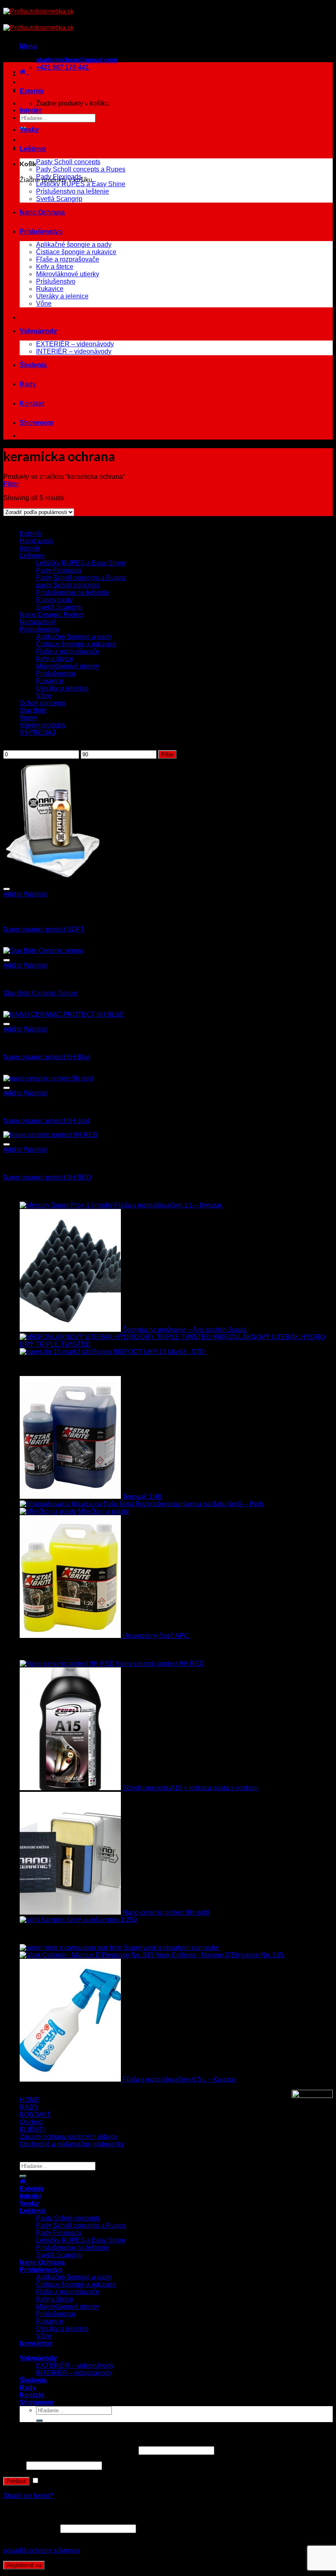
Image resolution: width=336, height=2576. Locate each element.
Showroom (37, 423)
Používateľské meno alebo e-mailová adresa (70, 2450)
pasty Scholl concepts (68, 585)
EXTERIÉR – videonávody (75, 344)
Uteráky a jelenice (62, 296)
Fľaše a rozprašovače (68, 259)
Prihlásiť (16, 2481)
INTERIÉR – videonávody (74, 351)
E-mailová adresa (31, 2528)
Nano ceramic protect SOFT (44, 929)
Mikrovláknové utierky (68, 274)
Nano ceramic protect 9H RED (47, 1177)
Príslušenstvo (41, 231)
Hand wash (36, 541)
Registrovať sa (24, 2565)
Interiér (31, 110)
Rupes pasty (54, 600)
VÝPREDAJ (37, 732)
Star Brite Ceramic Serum (40, 993)
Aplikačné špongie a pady (74, 245)
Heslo (14, 2465)
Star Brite (33, 710)
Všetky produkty (43, 725)
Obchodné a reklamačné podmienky (72, 2144)
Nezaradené (38, 622)
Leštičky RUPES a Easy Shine (81, 184)
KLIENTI (32, 2129)
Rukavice (50, 289)
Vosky (29, 130)
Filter (167, 755)
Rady (28, 384)
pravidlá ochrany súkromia (42, 2550)
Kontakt (32, 403)
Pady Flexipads (59, 177)
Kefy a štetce (55, 267)
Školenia (33, 365)
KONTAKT (35, 2115)
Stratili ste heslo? (28, 2496)
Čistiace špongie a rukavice (76, 252)
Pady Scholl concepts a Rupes (81, 169)
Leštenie (33, 149)
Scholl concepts (43, 703)
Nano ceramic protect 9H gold (47, 1121)
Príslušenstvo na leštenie (73, 191)
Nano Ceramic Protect (52, 615)
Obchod (31, 2122)
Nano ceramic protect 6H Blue (47, 1057)
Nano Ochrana (42, 212)
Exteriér (32, 91)
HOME (30, 2100)
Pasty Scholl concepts (68, 162)
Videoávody (38, 331)
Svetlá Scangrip (59, 199)
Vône (44, 303)
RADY (29, 2107)
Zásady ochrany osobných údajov (69, 2137)
